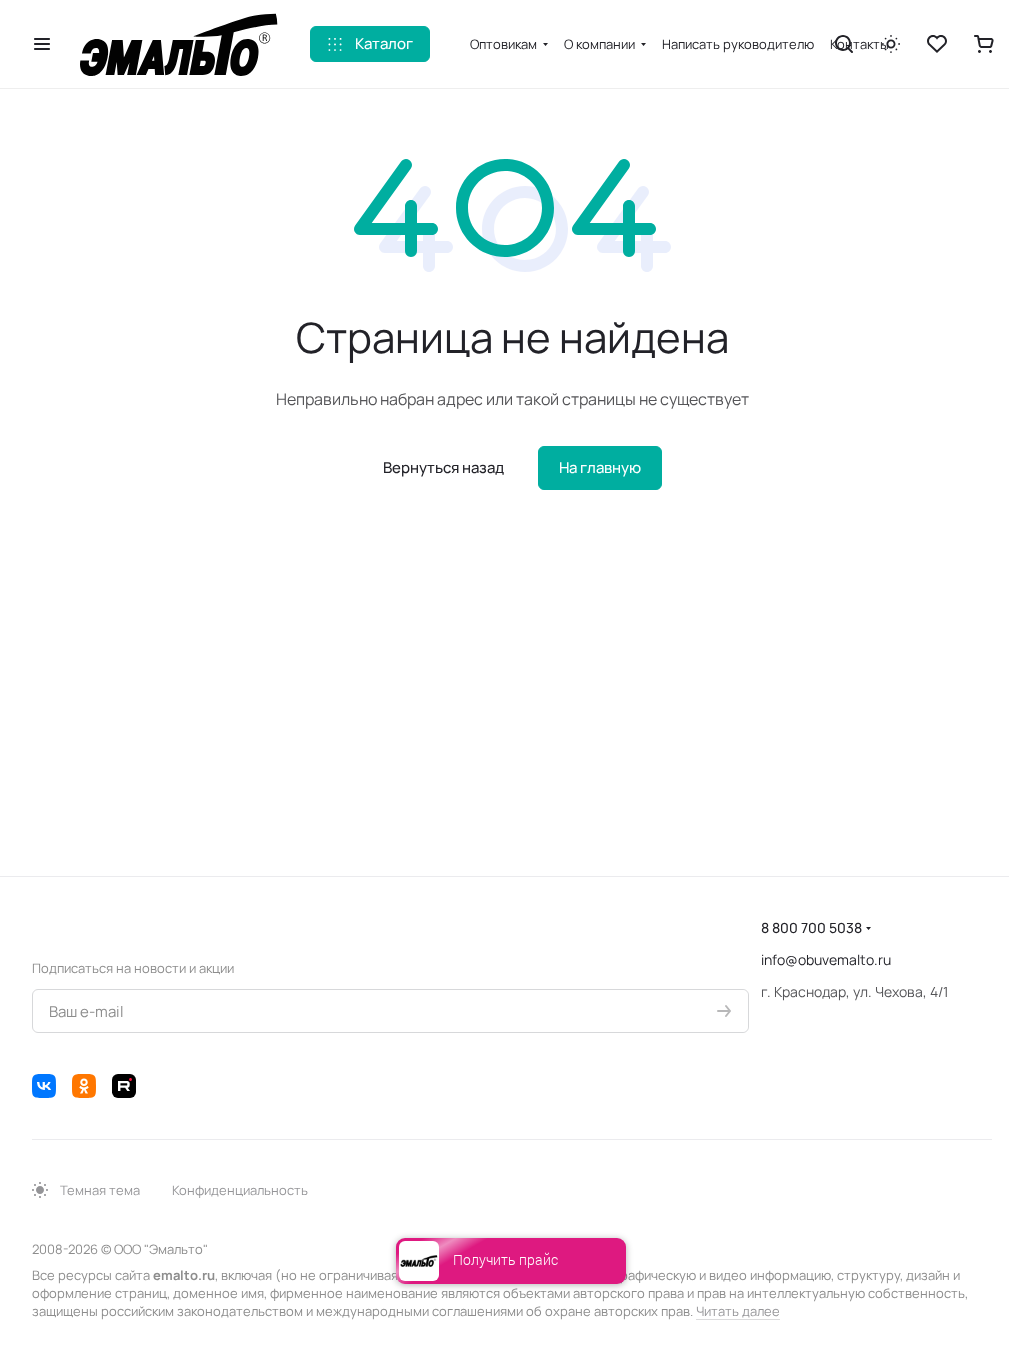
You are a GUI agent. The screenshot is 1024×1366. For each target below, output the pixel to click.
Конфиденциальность (240, 1190)
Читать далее (738, 1311)
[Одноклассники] (84, 1086)
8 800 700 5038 (811, 927)
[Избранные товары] (937, 44)
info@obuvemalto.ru (826, 959)
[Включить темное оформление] (891, 44)
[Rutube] (124, 1086)
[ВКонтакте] (44, 1086)
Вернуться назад (443, 467)
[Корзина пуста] (984, 44)
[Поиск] (844, 44)
